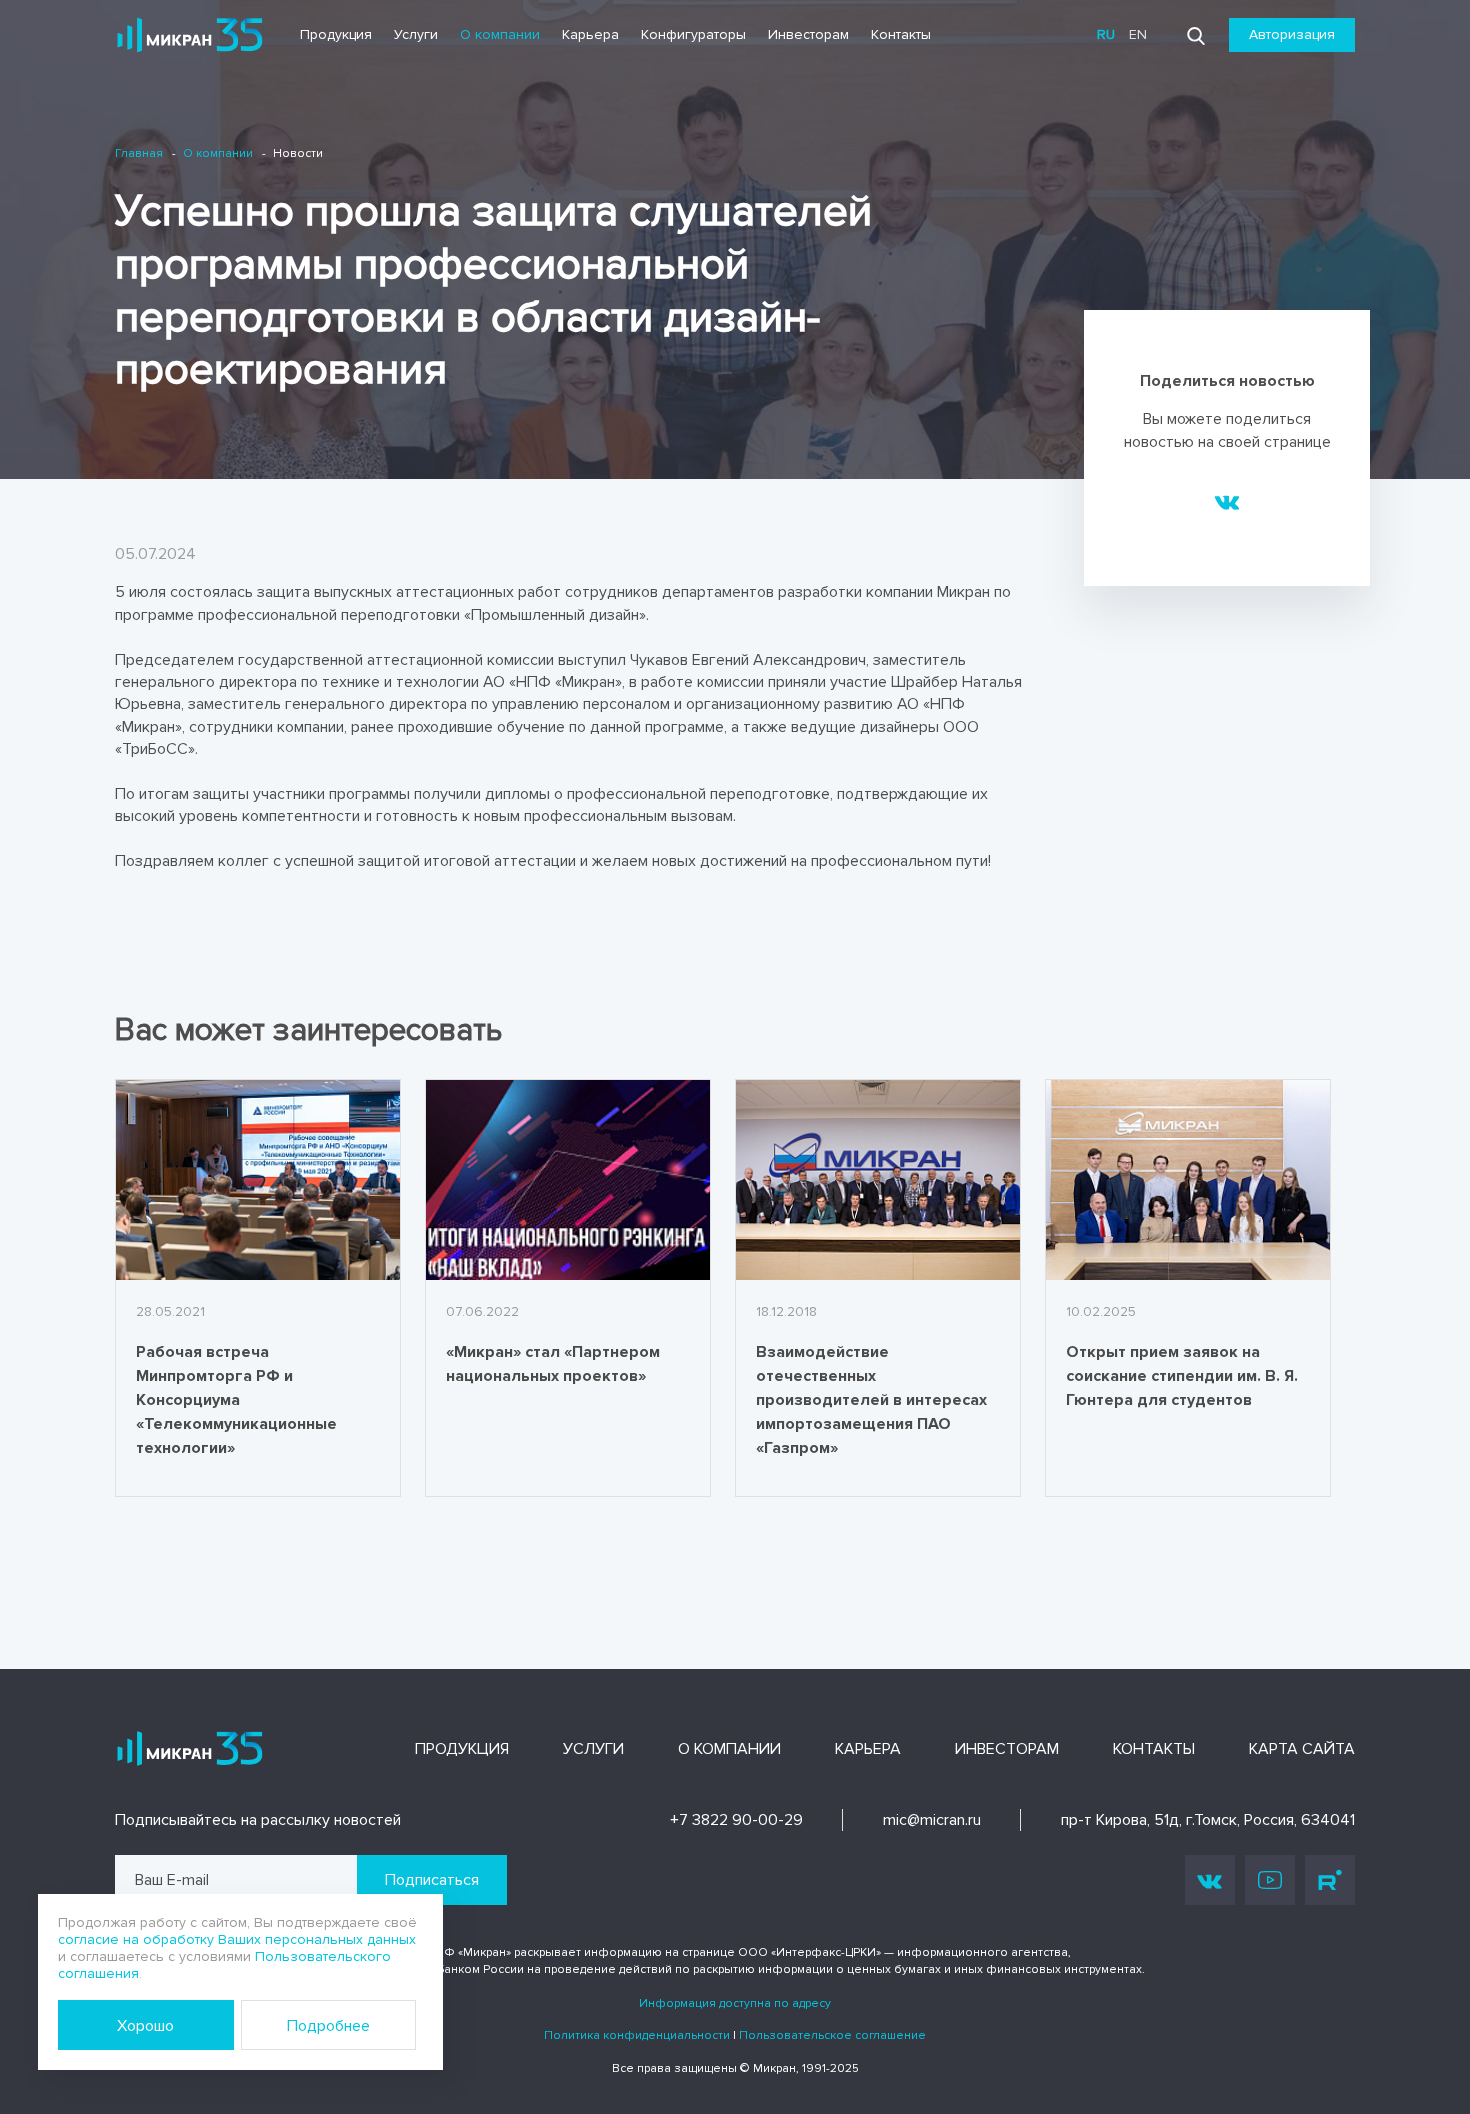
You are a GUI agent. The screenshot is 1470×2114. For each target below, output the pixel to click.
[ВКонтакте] (1227, 501)
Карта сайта (1302, 1749)
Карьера (590, 34)
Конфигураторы (693, 34)
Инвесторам (808, 34)
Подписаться (432, 1880)
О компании (500, 34)
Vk (1210, 1880)
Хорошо (145, 2026)
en (1138, 34)
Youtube (1270, 1880)
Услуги (416, 34)
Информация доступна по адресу (735, 2003)
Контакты (901, 34)
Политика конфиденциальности (637, 2035)
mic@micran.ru (932, 1820)
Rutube (1330, 1880)
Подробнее (328, 2026)
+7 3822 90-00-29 (736, 1820)
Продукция (336, 34)
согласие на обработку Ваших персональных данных (237, 1939)
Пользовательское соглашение (832, 2035)
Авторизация (1292, 34)
